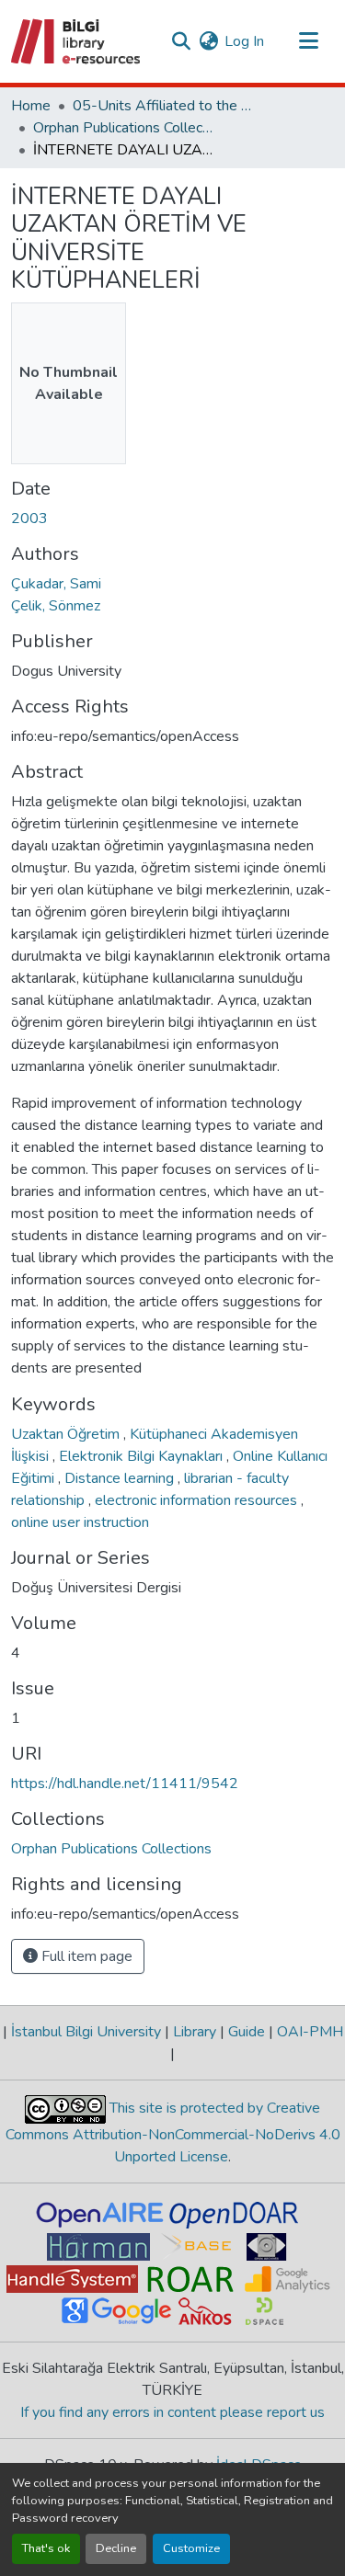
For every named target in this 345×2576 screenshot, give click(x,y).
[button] (77, 41)
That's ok (46, 2548)
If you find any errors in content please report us (172, 2412)
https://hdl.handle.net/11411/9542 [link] (125, 1784)
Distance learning (121, 1478)
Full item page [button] (85, 1956)
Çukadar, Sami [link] (56, 584)
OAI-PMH (308, 2032)
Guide (247, 2032)
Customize (191, 2548)
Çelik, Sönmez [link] (56, 606)
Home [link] (31, 106)
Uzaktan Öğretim (67, 1434)
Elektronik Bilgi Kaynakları (143, 1456)
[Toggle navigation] (308, 41)
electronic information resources (198, 1500)
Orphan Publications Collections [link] (125, 128)
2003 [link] (29, 519)
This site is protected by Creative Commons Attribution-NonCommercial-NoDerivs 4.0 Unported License (173, 2132)
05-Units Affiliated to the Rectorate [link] (165, 106)
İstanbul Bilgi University (86, 2032)
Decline (116, 2548)
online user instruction (80, 1522)
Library (195, 2032)
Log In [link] (244, 41)
